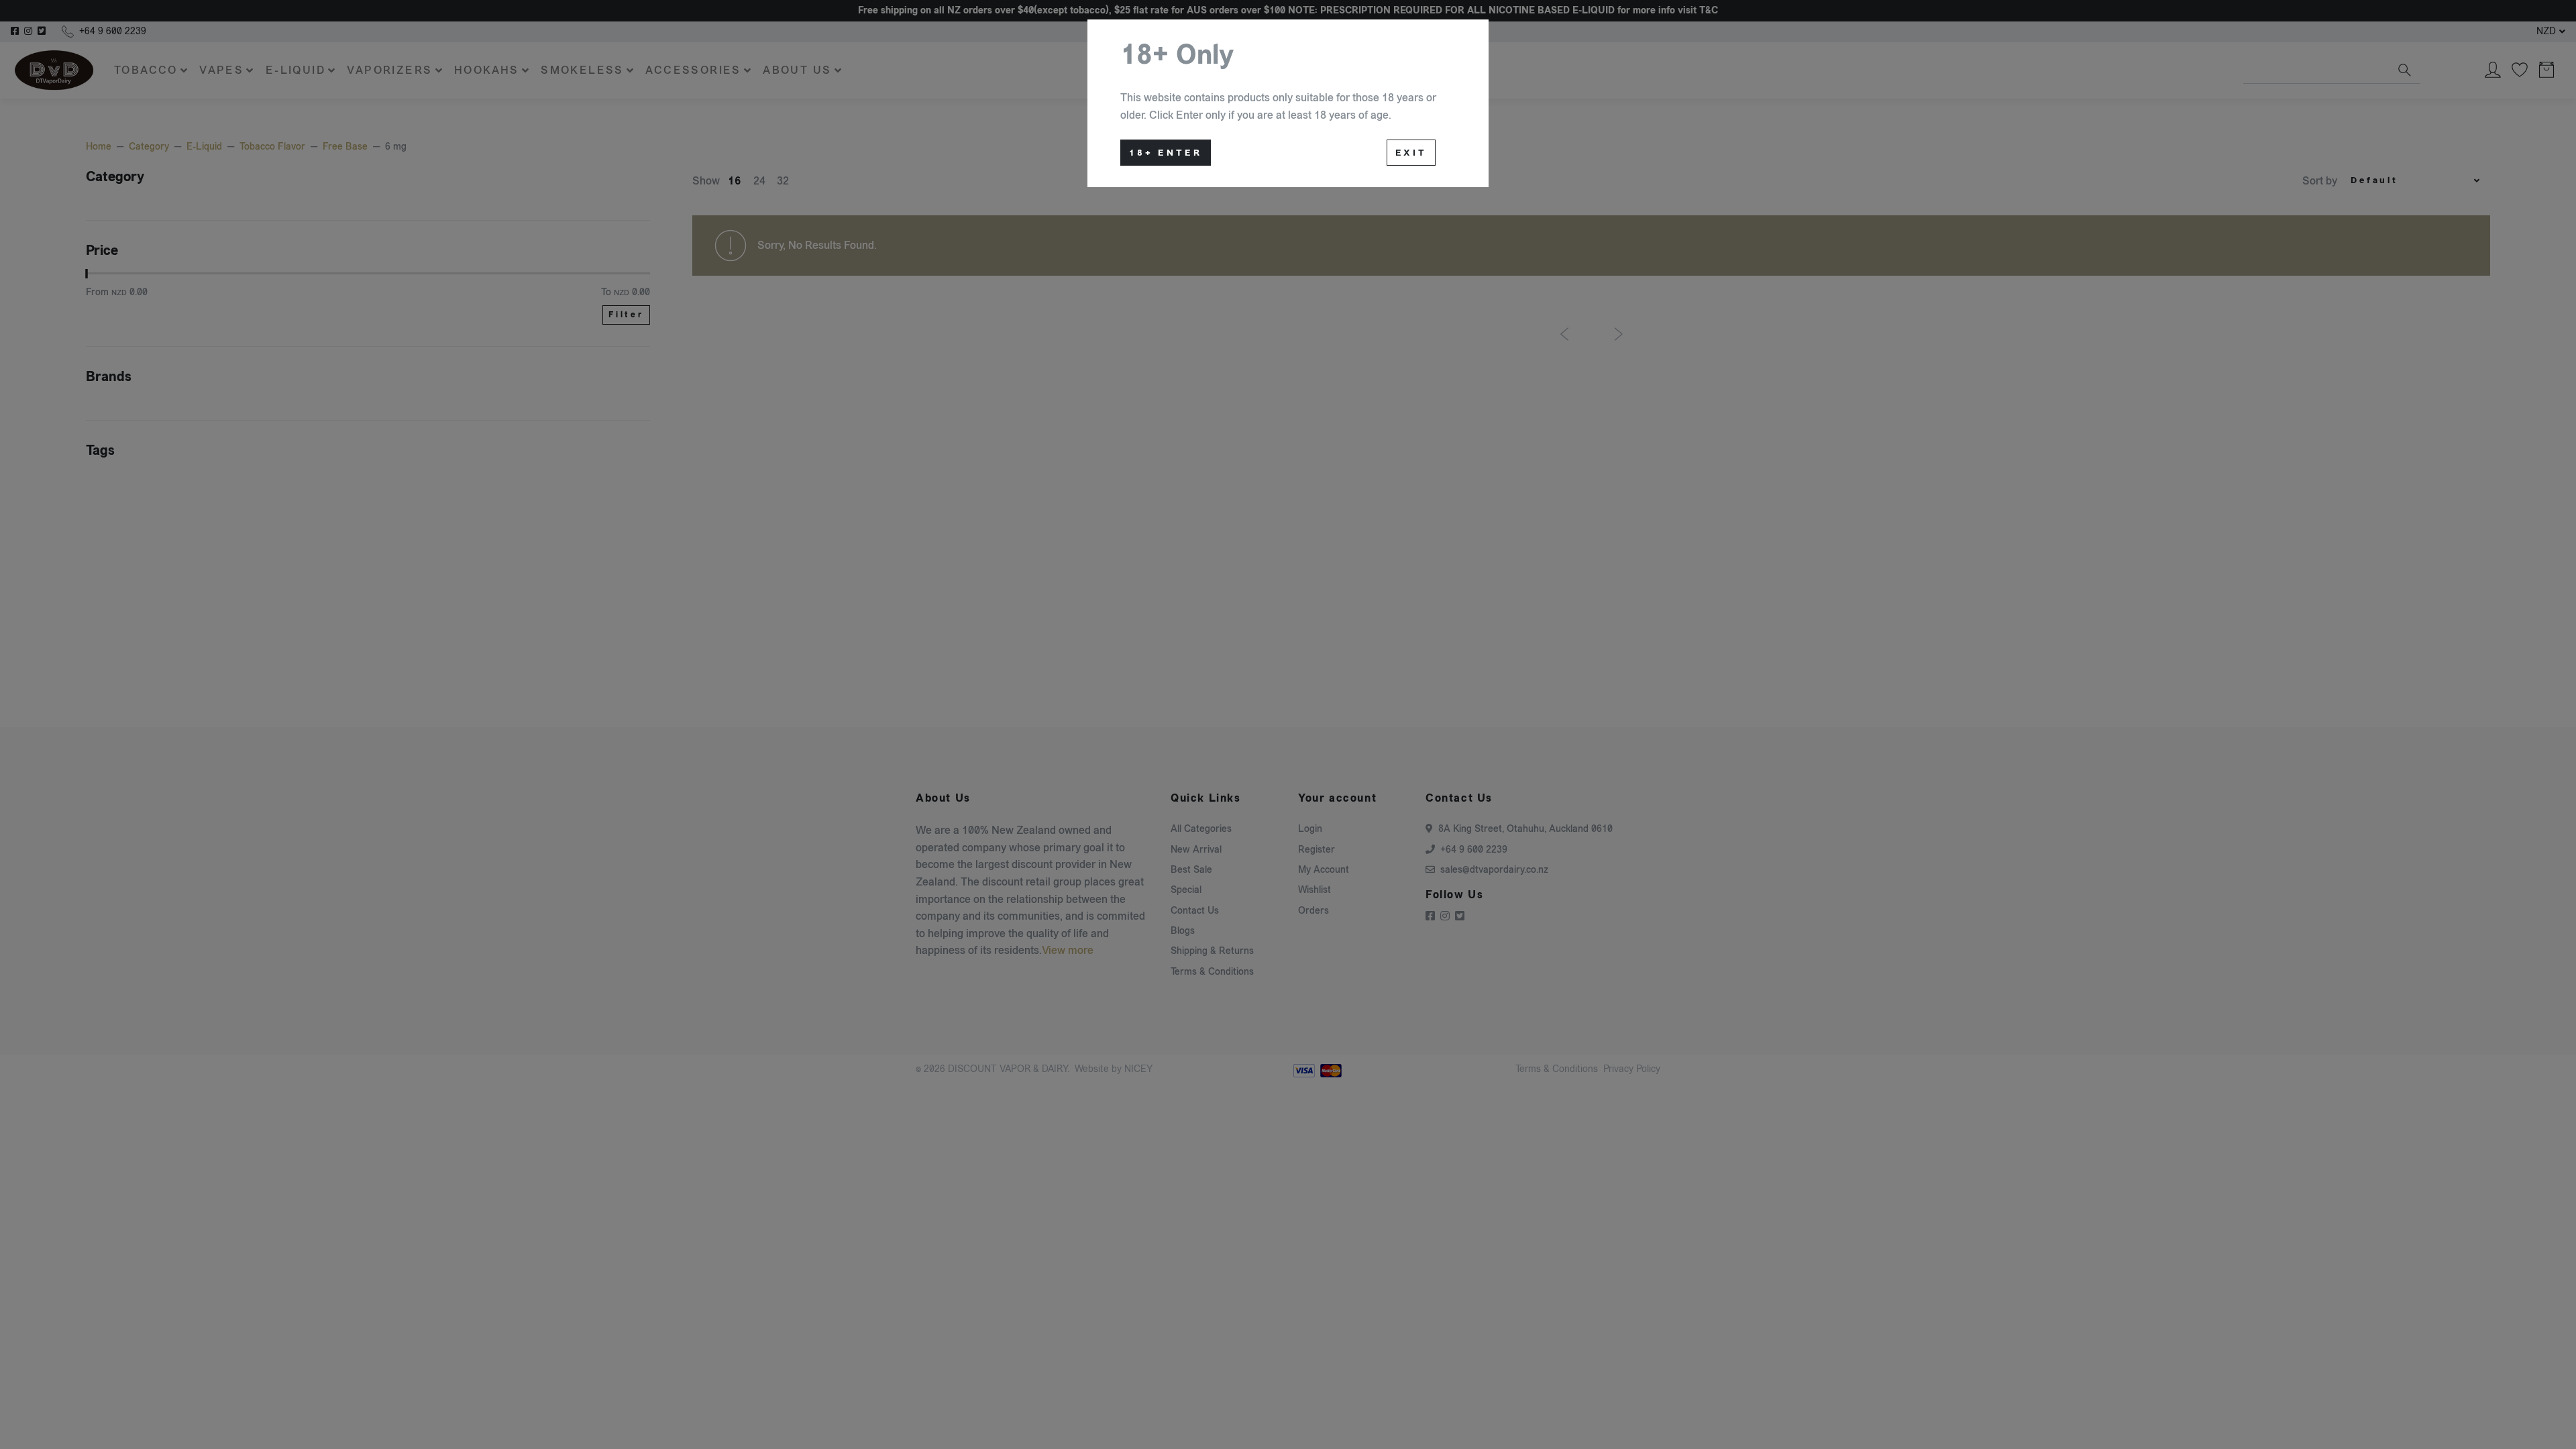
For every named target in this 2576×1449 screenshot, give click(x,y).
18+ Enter (1166, 153)
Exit (1411, 153)
